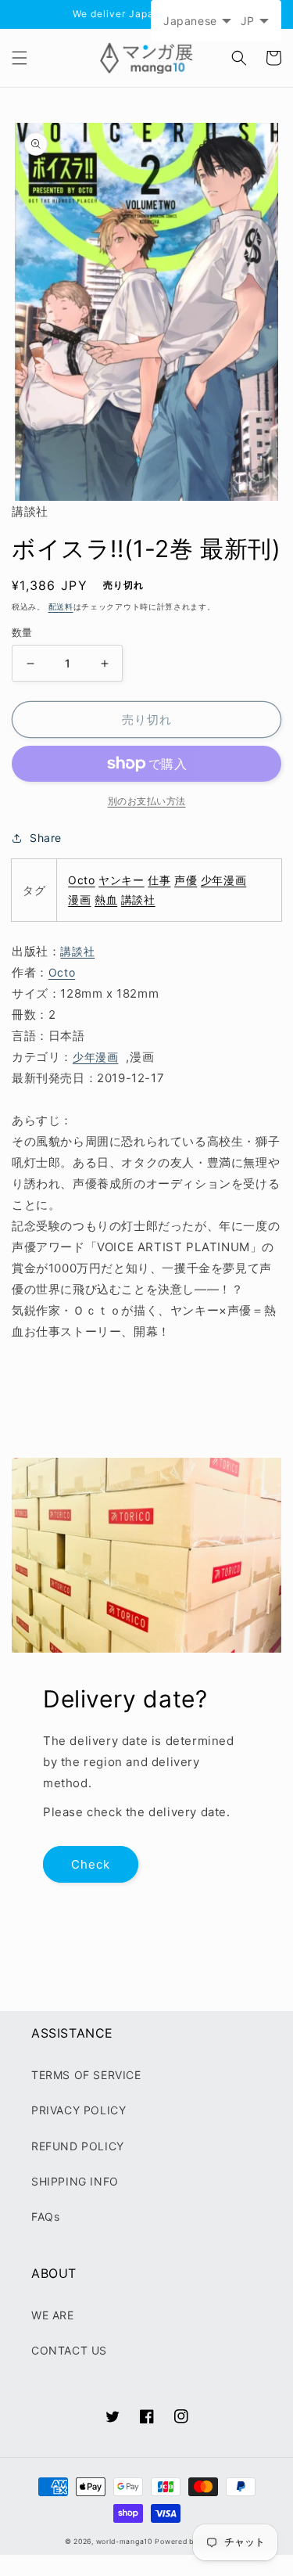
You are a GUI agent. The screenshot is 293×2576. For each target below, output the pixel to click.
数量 (22, 632)
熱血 (106, 899)
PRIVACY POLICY (79, 2110)
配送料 (61, 606)
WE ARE (53, 2315)
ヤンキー (121, 880)
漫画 (79, 899)
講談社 (138, 899)
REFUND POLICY (78, 2146)
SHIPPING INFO (75, 2181)
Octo (81, 880)
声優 (186, 880)
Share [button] (46, 838)
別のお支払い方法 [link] (147, 801)
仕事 (159, 880)
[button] (20, 58)
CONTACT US (69, 2350)
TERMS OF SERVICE (86, 2075)
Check (91, 1864)
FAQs (45, 2216)
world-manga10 (124, 2542)
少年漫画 (223, 880)
